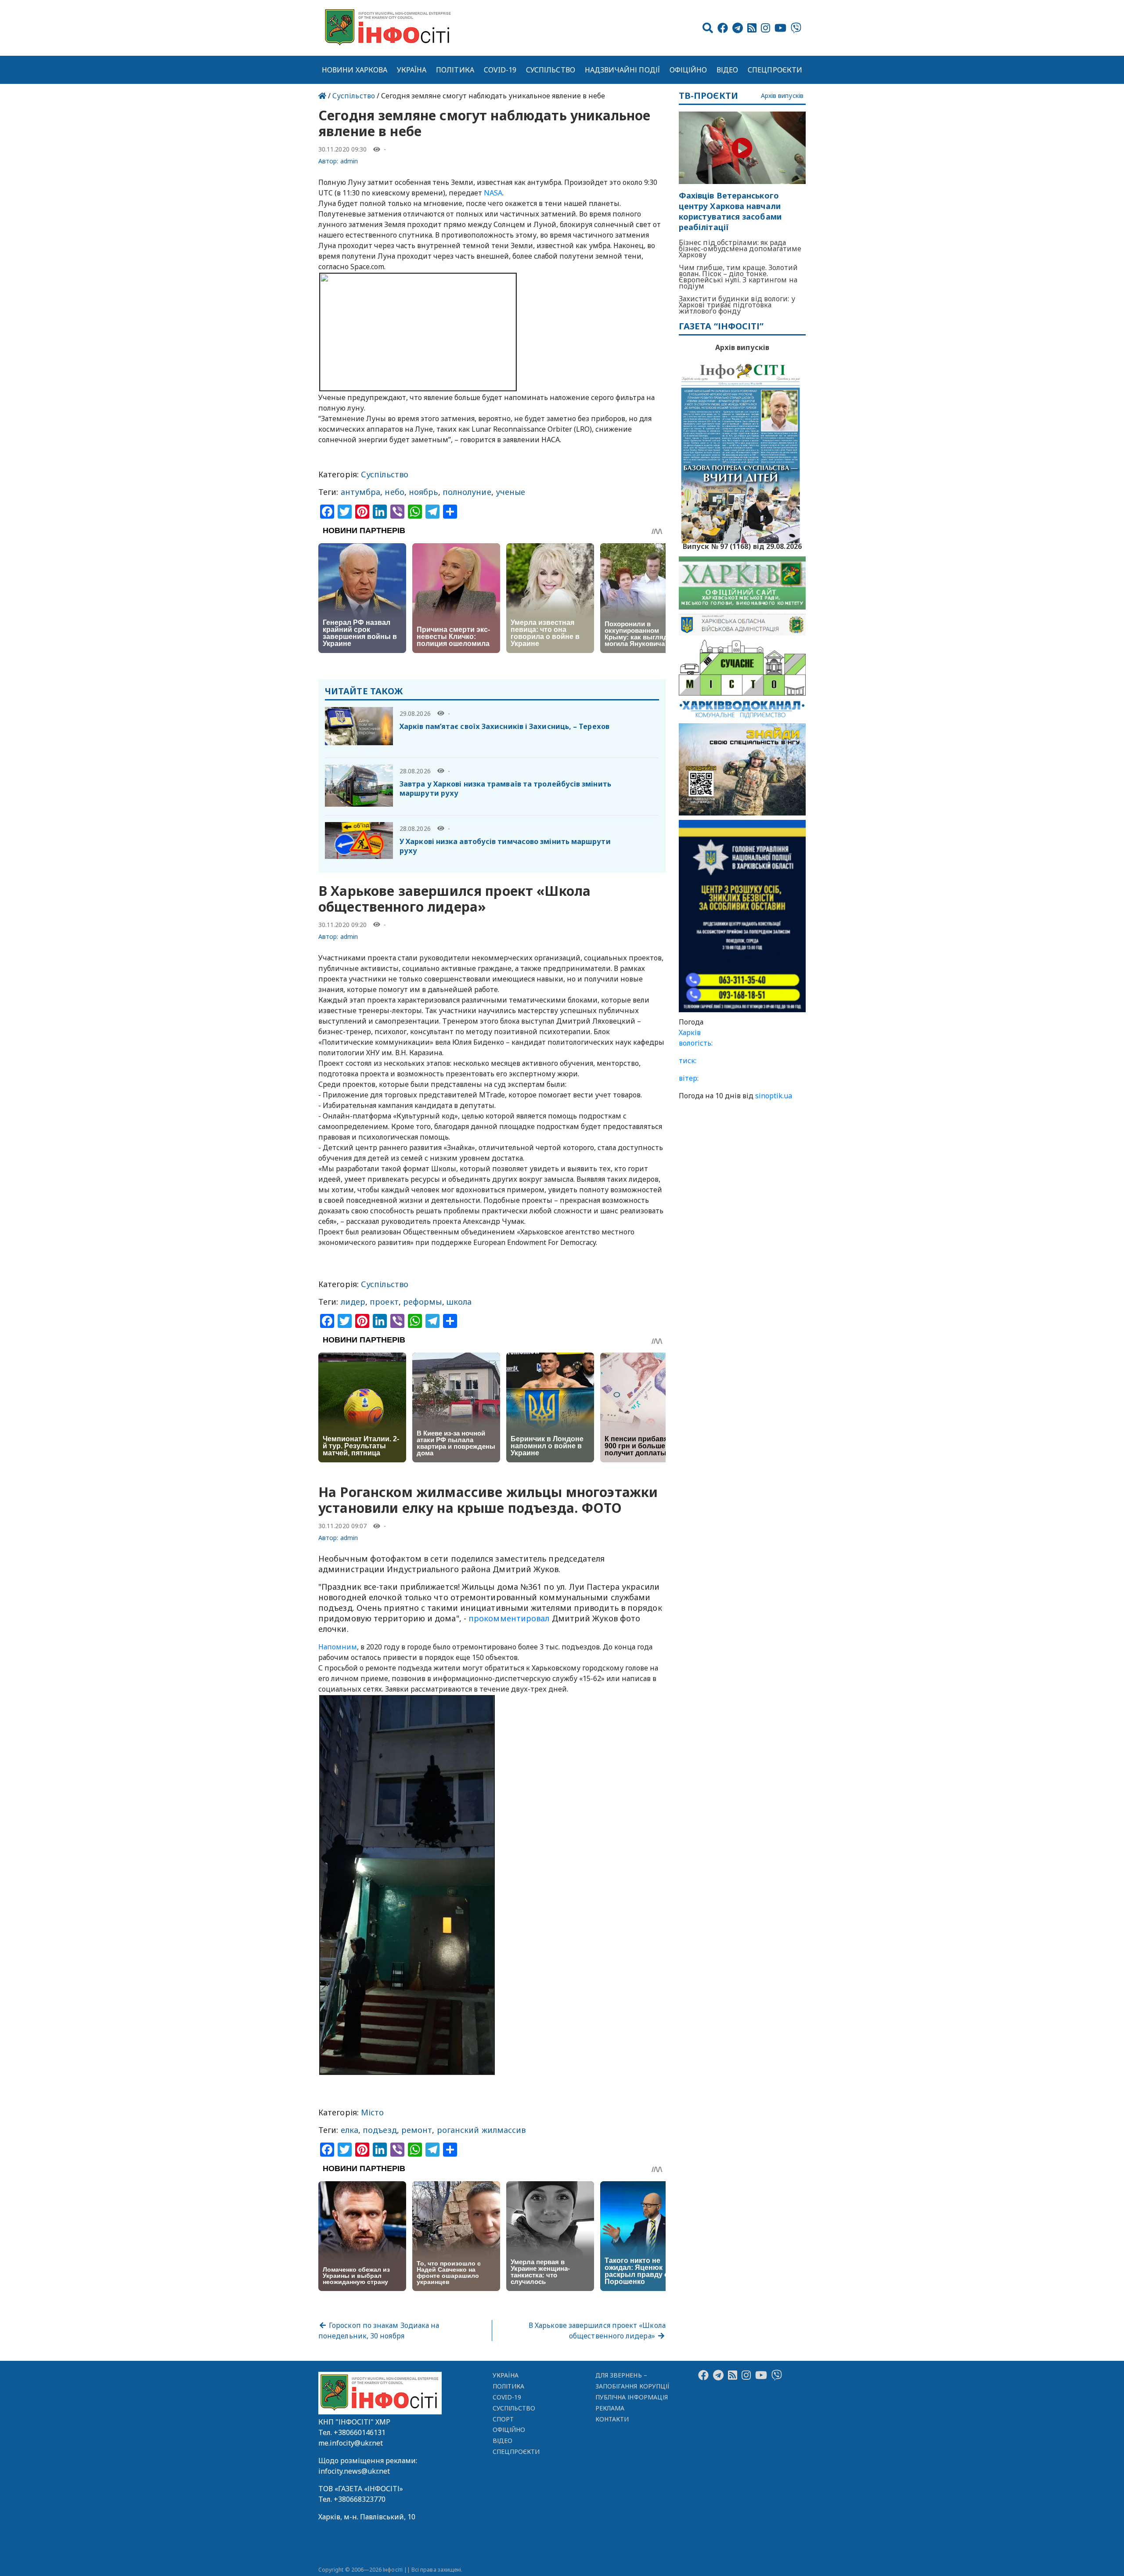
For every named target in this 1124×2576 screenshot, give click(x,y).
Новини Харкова (355, 70)
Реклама (610, 2408)
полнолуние (467, 492)
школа (459, 1302)
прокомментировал (509, 1618)
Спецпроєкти (775, 70)
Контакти (612, 2419)
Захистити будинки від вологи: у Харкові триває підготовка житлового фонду (737, 305)
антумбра (361, 492)
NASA (493, 193)
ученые (511, 492)
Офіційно (688, 70)
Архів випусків (782, 96)
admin (349, 161)
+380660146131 (360, 2432)
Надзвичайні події (622, 70)
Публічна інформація (632, 2397)
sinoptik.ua (774, 1096)
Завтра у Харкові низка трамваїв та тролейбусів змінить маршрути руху (505, 788)
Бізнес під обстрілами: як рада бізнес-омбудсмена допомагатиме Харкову (740, 249)
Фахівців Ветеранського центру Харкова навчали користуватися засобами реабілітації (730, 211)
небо (394, 492)
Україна (412, 70)
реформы (423, 1302)
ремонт (417, 2130)
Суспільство (551, 70)
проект (384, 1302)
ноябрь (423, 492)
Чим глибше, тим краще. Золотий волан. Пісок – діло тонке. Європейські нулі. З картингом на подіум (739, 277)
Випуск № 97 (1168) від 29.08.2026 (742, 545)
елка (349, 2130)
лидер (353, 1302)
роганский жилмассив (481, 2130)
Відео (727, 70)
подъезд (380, 2130)
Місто (372, 2112)
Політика (455, 70)
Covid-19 (500, 70)
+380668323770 (360, 2499)
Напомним (338, 1647)
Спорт (503, 2419)
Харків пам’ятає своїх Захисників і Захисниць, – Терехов (504, 726)
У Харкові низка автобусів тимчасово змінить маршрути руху (505, 846)
